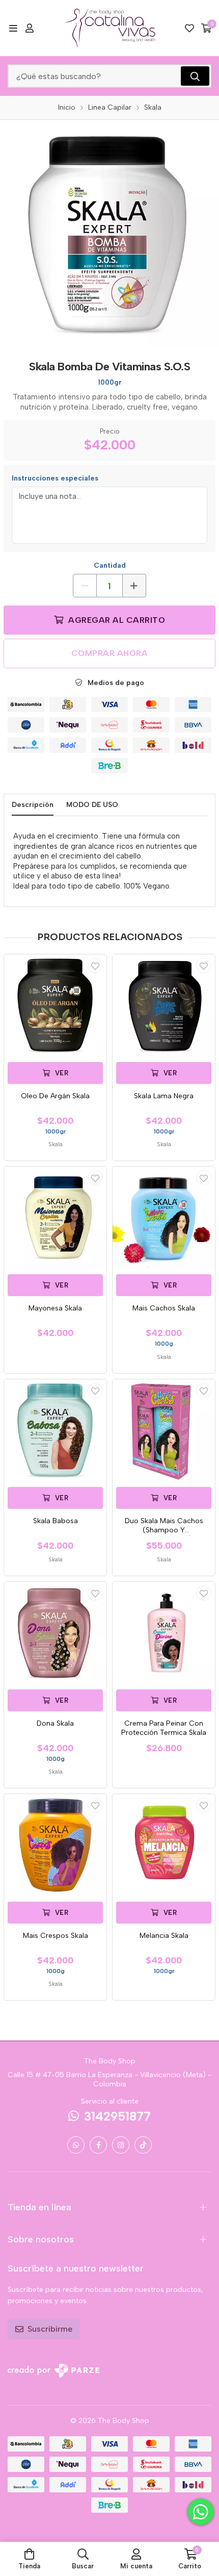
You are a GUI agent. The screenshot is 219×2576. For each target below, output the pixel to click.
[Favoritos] (189, 28)
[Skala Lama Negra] (164, 1006)
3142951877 (117, 2116)
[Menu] (13, 28)
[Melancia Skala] (164, 1845)
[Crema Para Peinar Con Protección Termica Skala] (164, 1633)
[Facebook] (98, 2145)
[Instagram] (121, 2145)
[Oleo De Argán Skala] (55, 1006)
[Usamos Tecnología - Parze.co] (53, 2371)
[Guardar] (95, 966)
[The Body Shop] (109, 28)
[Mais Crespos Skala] (55, 1845)
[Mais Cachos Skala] (164, 1218)
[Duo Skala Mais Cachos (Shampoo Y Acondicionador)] (164, 1431)
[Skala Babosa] (55, 1431)
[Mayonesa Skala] (55, 1218)
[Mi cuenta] (30, 28)
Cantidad (110, 565)
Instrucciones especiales (55, 478)
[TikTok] (143, 2145)
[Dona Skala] (55, 1633)
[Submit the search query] (195, 76)
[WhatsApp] (76, 2145)
